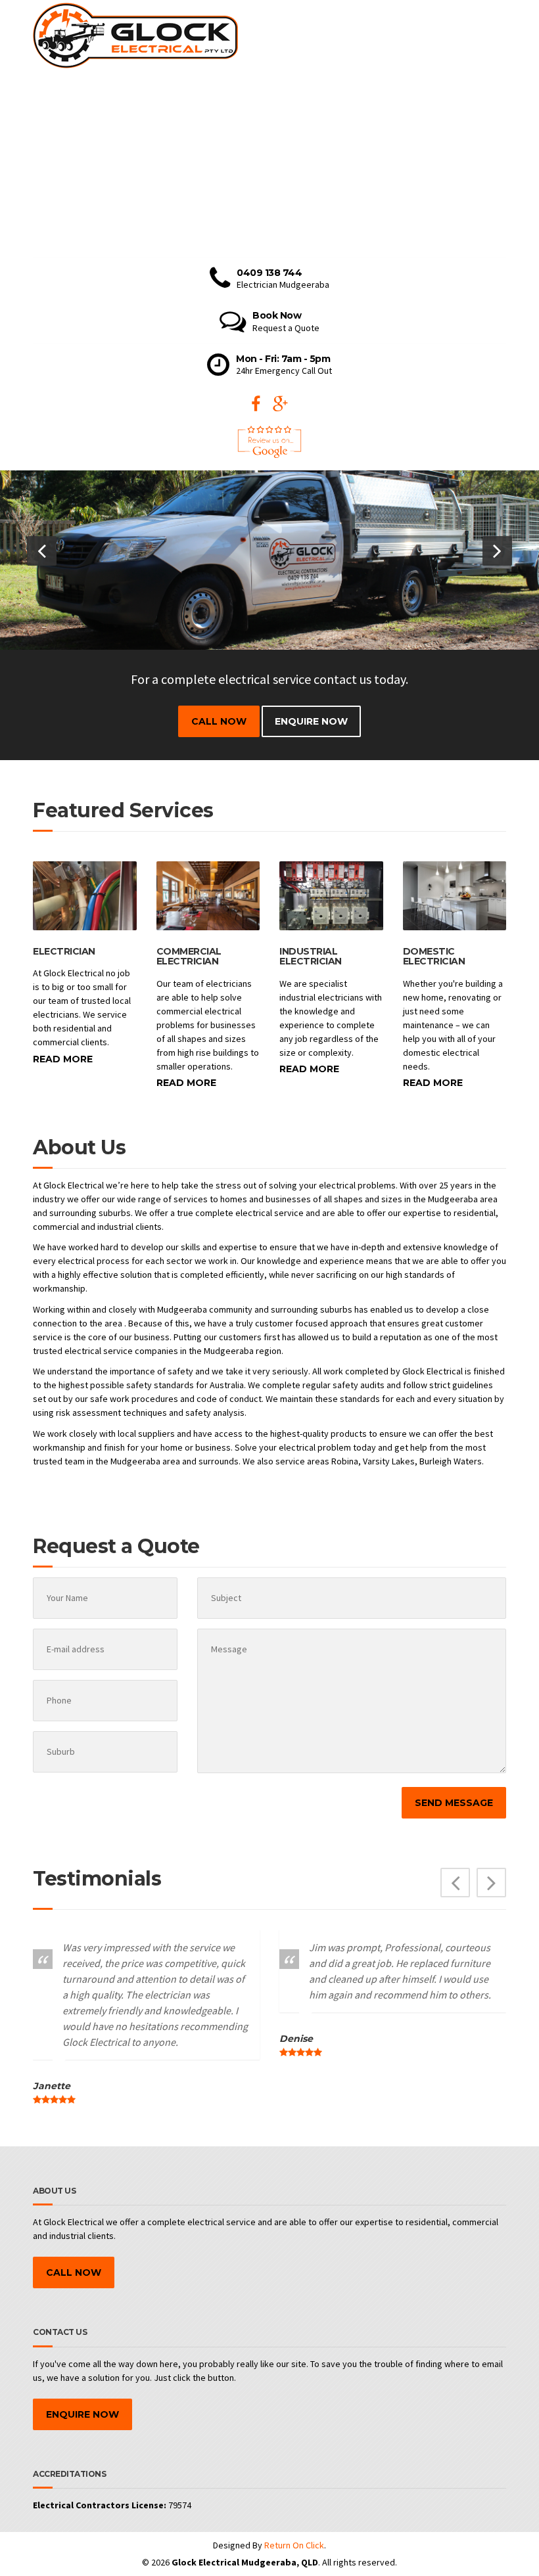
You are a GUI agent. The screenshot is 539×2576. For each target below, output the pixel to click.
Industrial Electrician (311, 956)
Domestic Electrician (434, 956)
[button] (42, 551)
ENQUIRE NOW (311, 721)
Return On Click (294, 2545)
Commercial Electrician (189, 956)
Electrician (64, 951)
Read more (63, 1059)
